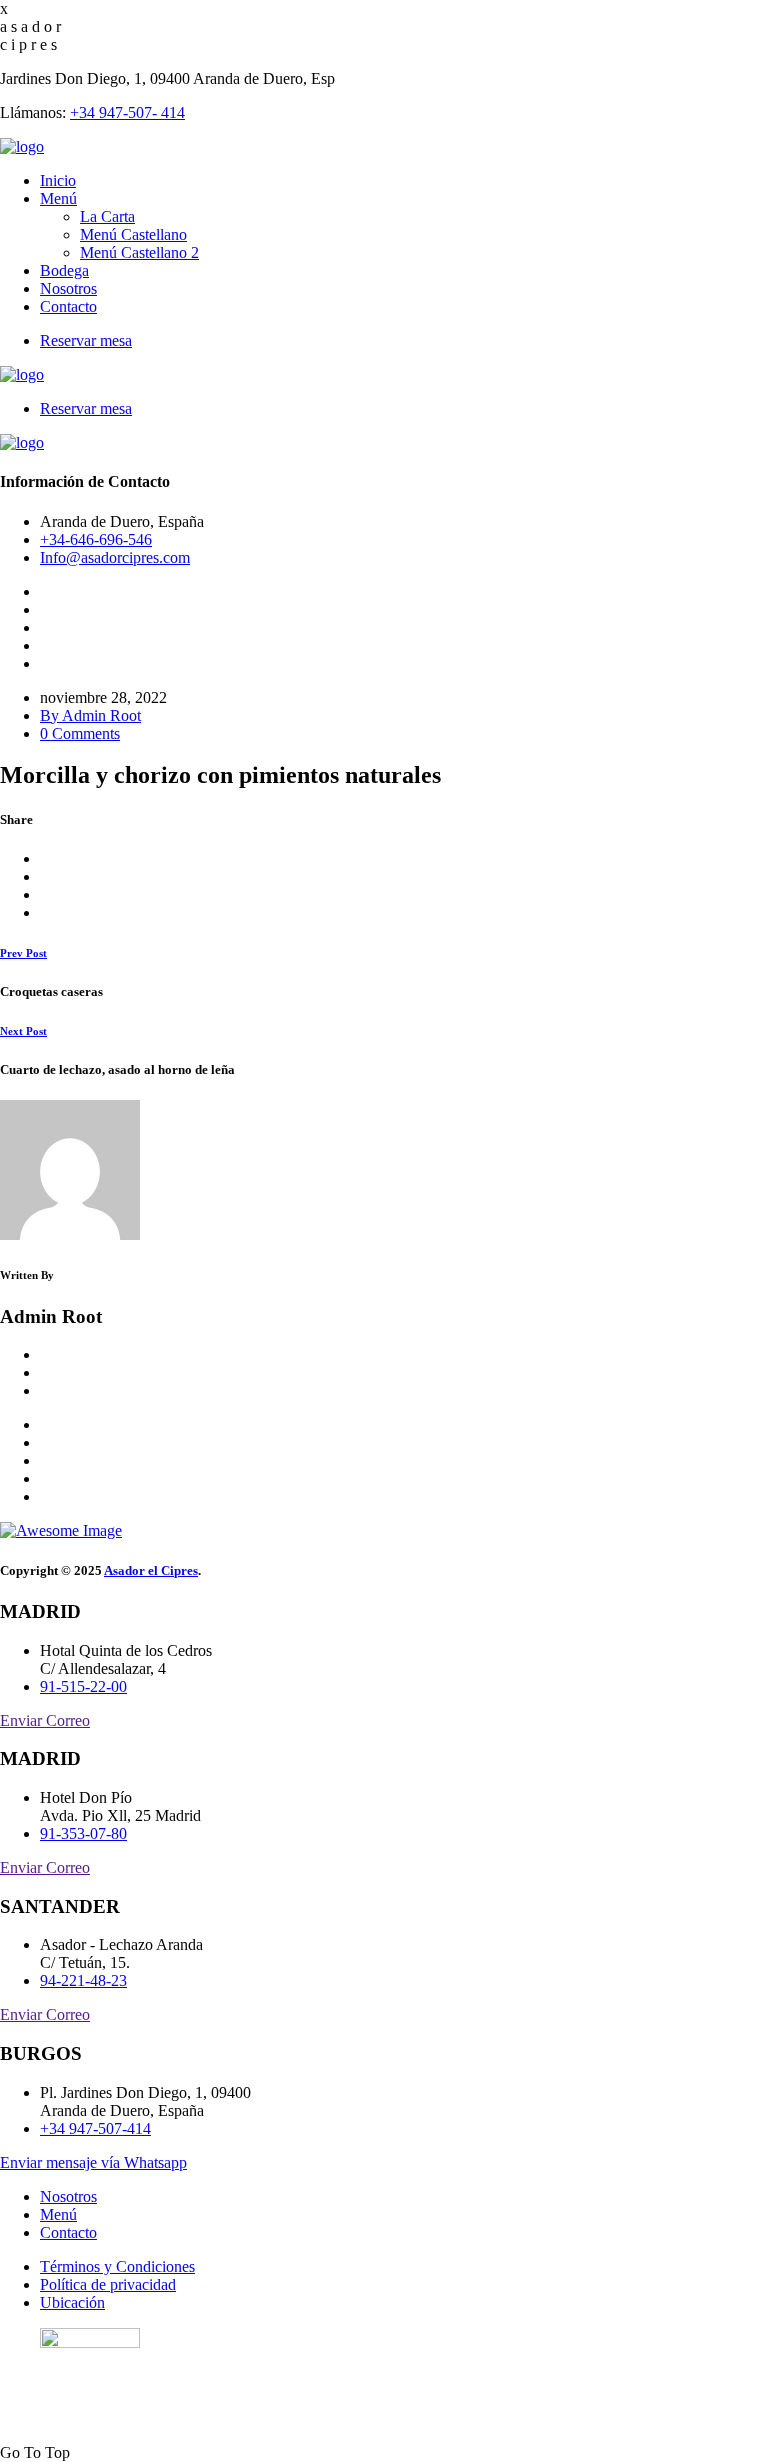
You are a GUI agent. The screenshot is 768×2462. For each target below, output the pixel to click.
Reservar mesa (86, 340)
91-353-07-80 (83, 1833)
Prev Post (23, 953)
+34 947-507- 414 (127, 112)
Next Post (23, 1031)
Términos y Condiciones (117, 2266)
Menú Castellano (133, 234)
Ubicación (72, 2302)
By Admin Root (90, 715)
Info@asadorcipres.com (115, 557)
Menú (58, 198)
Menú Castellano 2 (139, 252)
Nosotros (68, 288)
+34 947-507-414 (95, 2128)
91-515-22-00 (83, 1686)
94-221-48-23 (83, 1980)
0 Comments (80, 733)
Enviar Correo (45, 1720)
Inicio (58, 180)
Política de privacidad (108, 2284)
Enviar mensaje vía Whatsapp (93, 2162)
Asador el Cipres (151, 1570)
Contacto (68, 306)
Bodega (64, 270)
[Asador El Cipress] (22, 146)
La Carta (107, 216)
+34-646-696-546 (96, 539)
